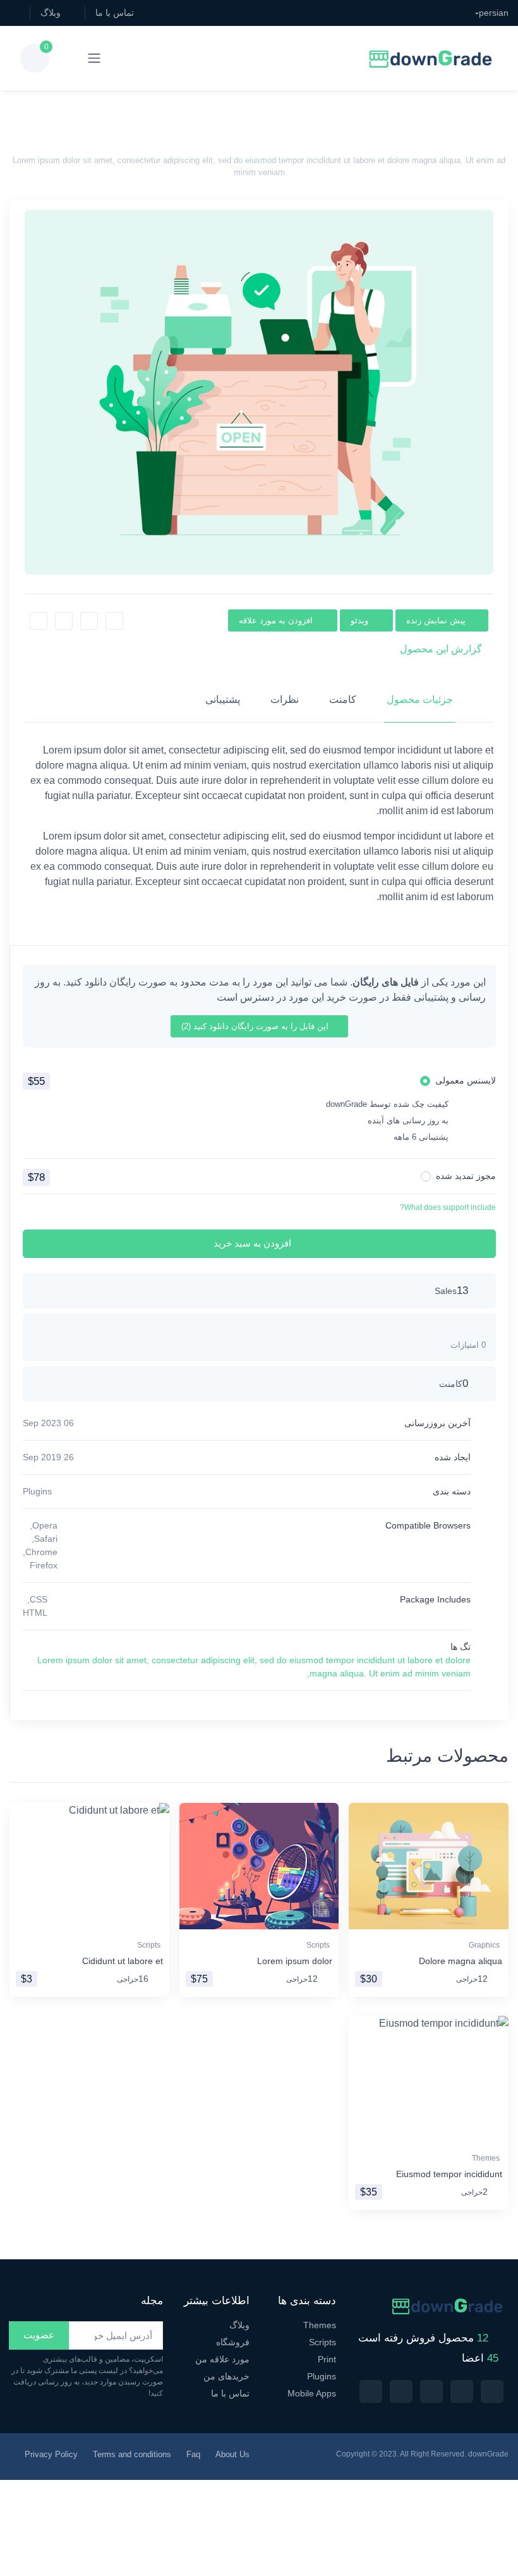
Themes (486, 2158)
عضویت (39, 2335)
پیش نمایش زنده (436, 620)
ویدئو (359, 620)
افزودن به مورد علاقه (276, 620)
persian (494, 13)
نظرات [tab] (285, 699)
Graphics (484, 1945)
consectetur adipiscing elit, (204, 1660)
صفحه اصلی (304, 117)
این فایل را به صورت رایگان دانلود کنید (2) (256, 1026)
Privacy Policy (51, 2454)
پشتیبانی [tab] (223, 699)
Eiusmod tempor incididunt (449, 2174)
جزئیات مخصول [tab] (420, 699)
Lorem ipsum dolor (295, 1961)
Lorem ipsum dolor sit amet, (93, 1660)
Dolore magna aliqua (461, 1961)
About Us (232, 2454)
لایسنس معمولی (466, 1080)
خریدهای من (226, 2376)
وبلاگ (51, 13)
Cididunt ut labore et (123, 1961)
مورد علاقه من (222, 2359)
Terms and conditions (132, 2454)
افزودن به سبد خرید (252, 1243)
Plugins (37, 1491)
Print (327, 2359)
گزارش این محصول (441, 649)
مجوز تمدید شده (466, 1176)
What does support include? (448, 1207)
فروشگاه (233, 2342)
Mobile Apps (312, 2393)
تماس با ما (115, 13)
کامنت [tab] (343, 699)
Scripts (318, 1945)
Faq (193, 2454)
